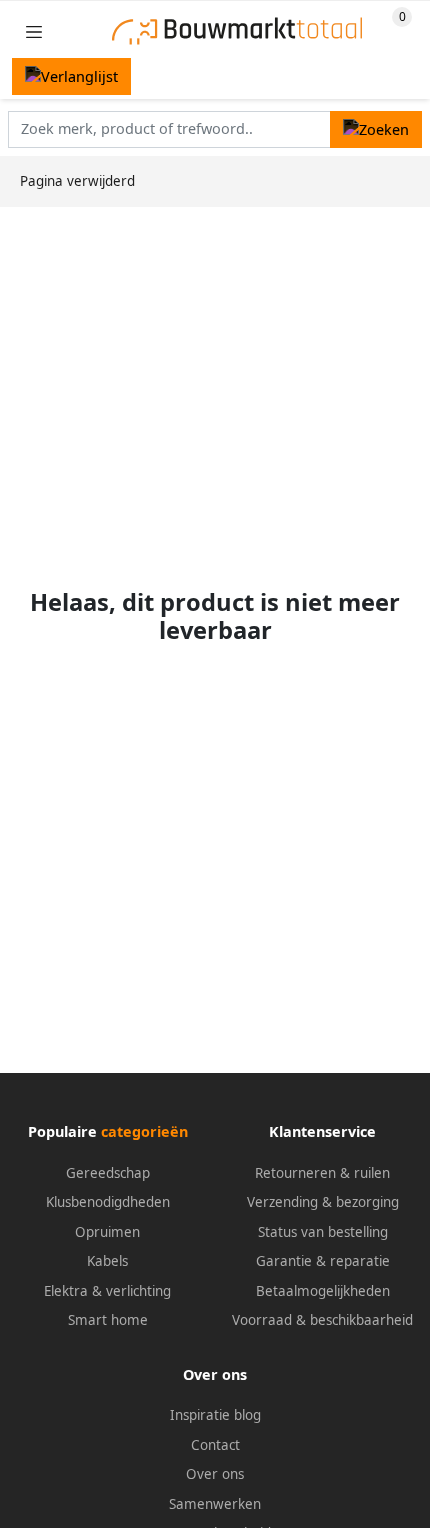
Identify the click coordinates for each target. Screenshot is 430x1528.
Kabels (107, 1261)
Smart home (108, 1320)
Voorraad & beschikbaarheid (322, 1320)
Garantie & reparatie (323, 1261)
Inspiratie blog (215, 1415)
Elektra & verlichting (107, 1291)
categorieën (144, 1131)
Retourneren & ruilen (322, 1173)
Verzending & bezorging (323, 1202)
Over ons (215, 1474)
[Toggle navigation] (34, 31)
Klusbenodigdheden (108, 1202)
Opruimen (107, 1232)
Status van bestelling (323, 1232)
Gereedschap (108, 1173)
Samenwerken (215, 1504)
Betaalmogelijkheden (323, 1291)
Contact (215, 1445)
